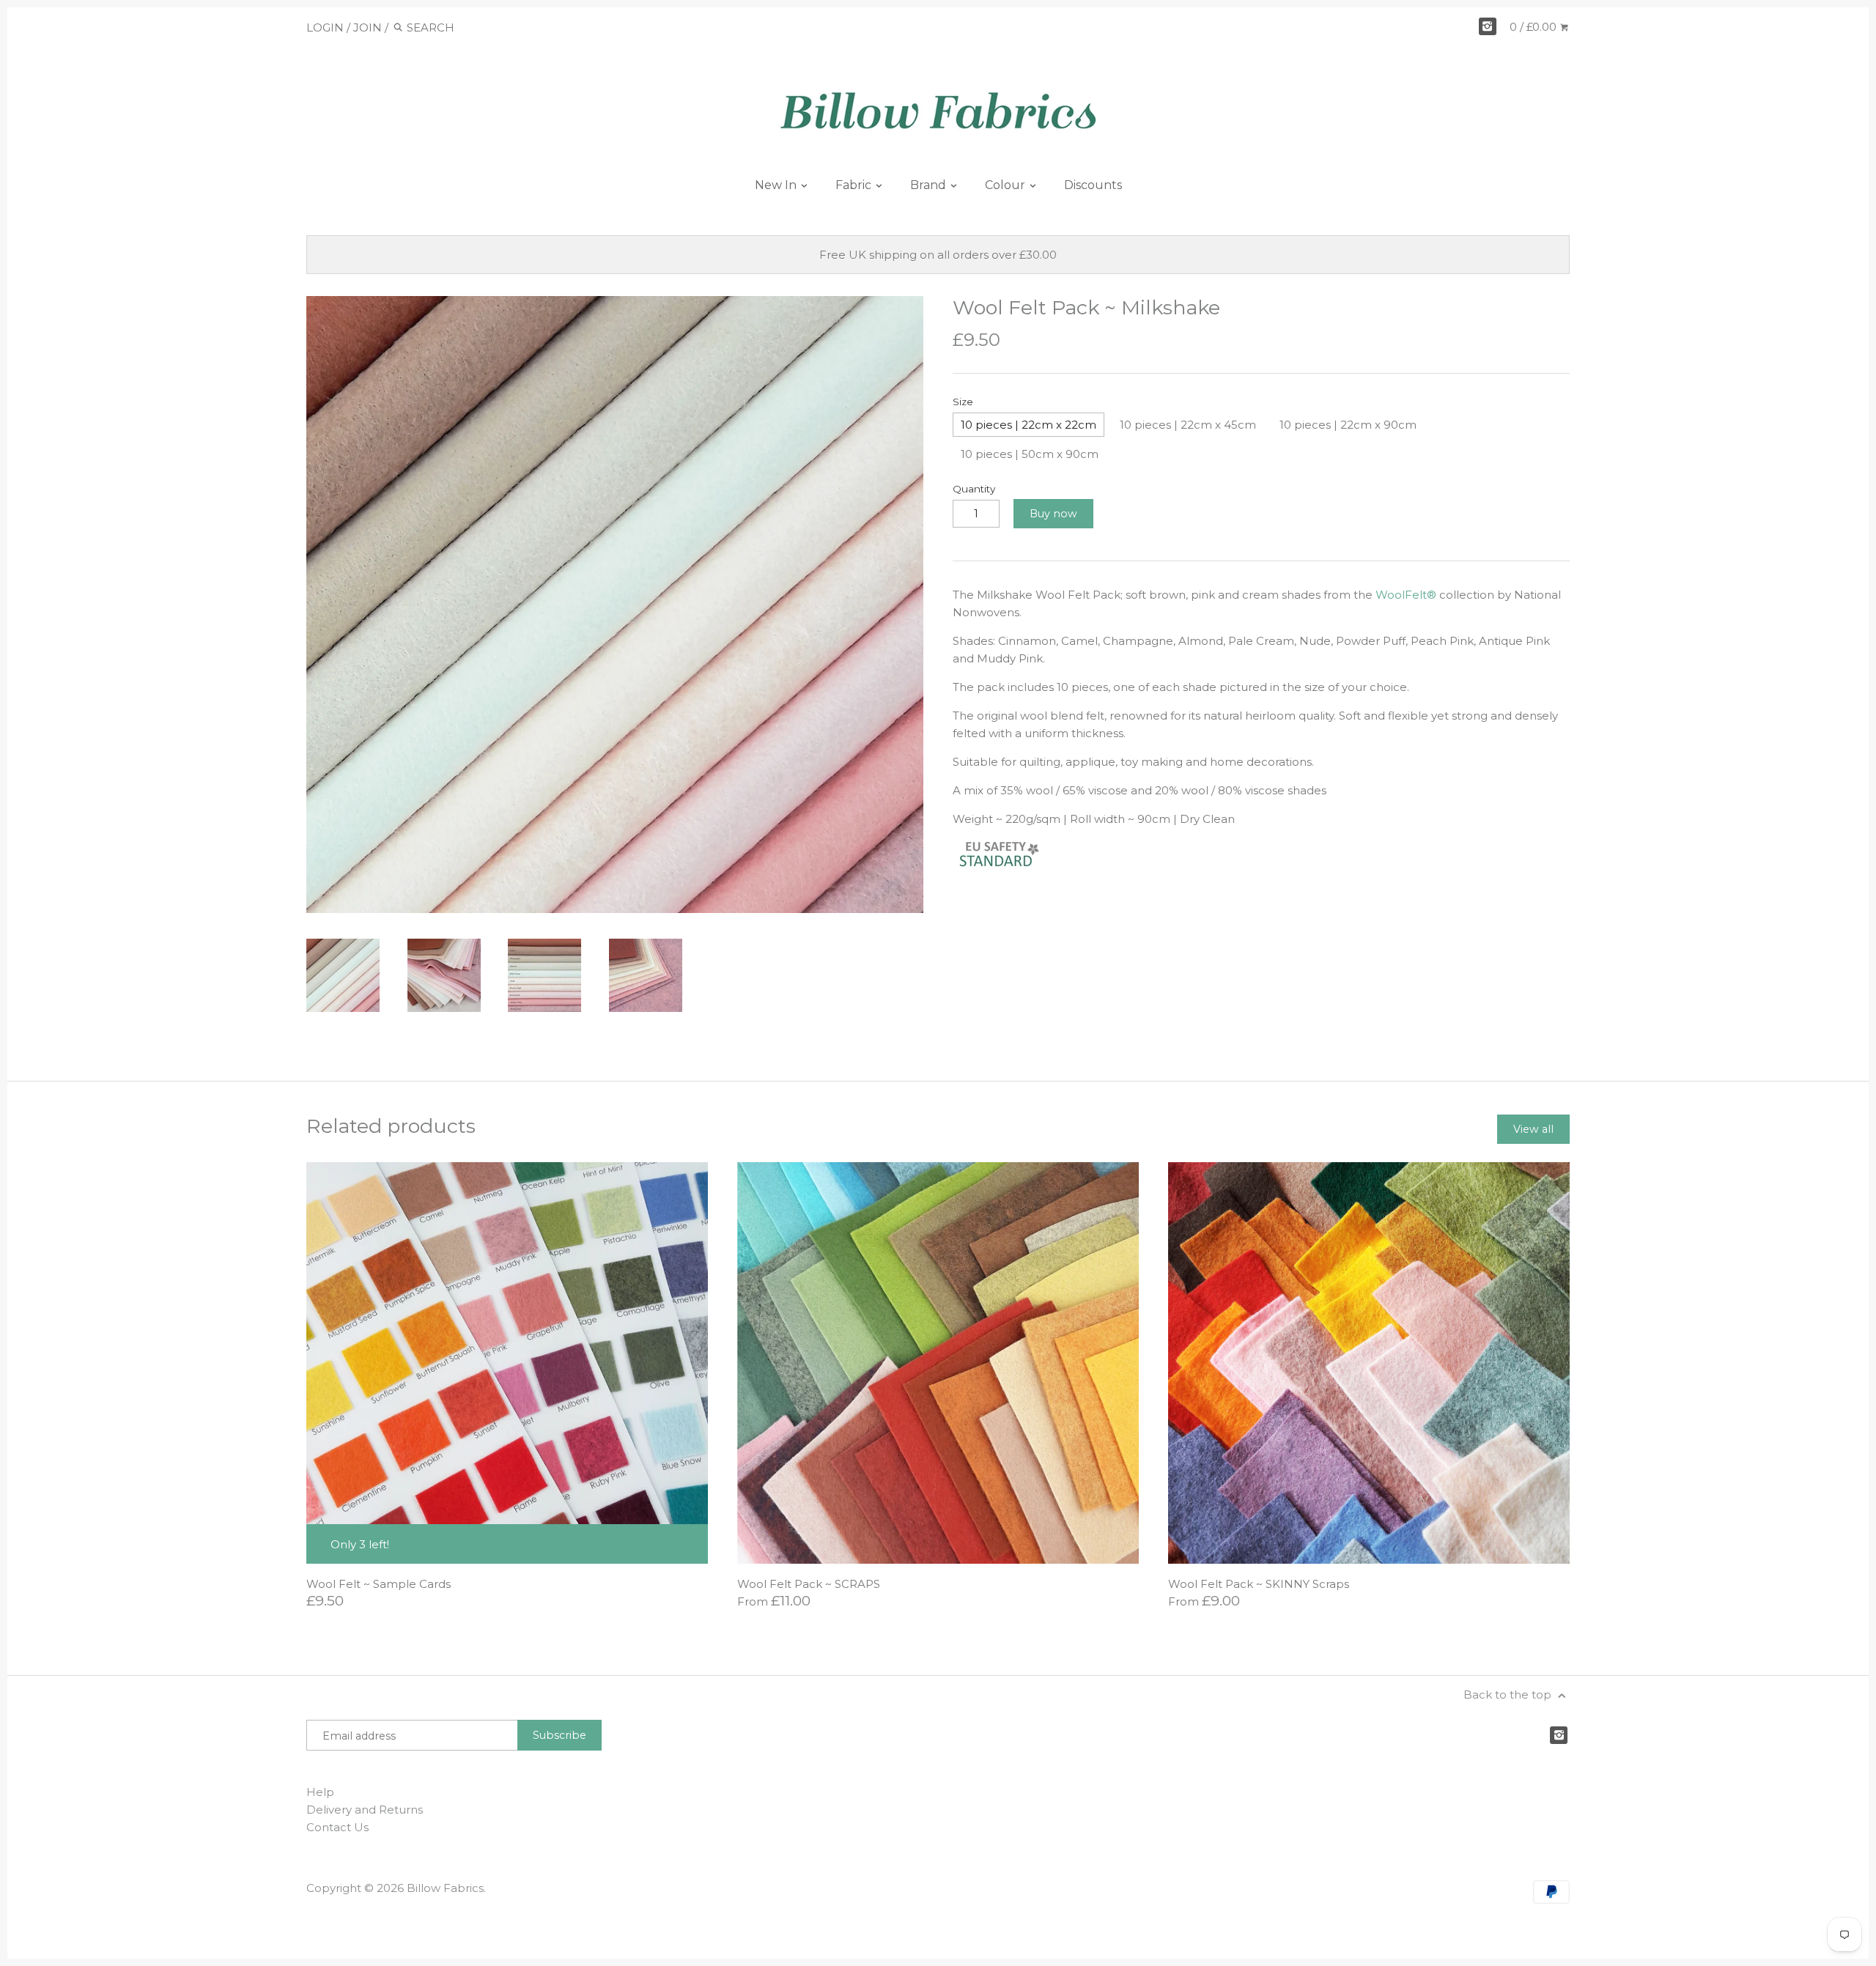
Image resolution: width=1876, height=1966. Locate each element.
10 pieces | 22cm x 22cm (1029, 425)
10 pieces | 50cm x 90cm (1030, 454)
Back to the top (1509, 1695)
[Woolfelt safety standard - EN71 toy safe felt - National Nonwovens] (1011, 866)
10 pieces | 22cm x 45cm (1188, 425)
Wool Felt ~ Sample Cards (378, 1584)
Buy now (1053, 514)
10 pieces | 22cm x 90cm (1348, 425)
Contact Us (337, 1827)
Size (963, 402)
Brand (930, 185)
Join (368, 27)
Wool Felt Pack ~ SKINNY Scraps (1259, 1584)
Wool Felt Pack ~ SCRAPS (809, 1584)
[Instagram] (1488, 26)
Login (325, 27)
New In (777, 185)
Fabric (855, 185)
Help (320, 1792)
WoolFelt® (1406, 595)
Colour (1007, 185)
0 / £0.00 (1535, 27)
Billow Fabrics (445, 1888)
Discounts (1093, 185)
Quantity (974, 489)
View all (1533, 1129)
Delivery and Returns (365, 1810)
